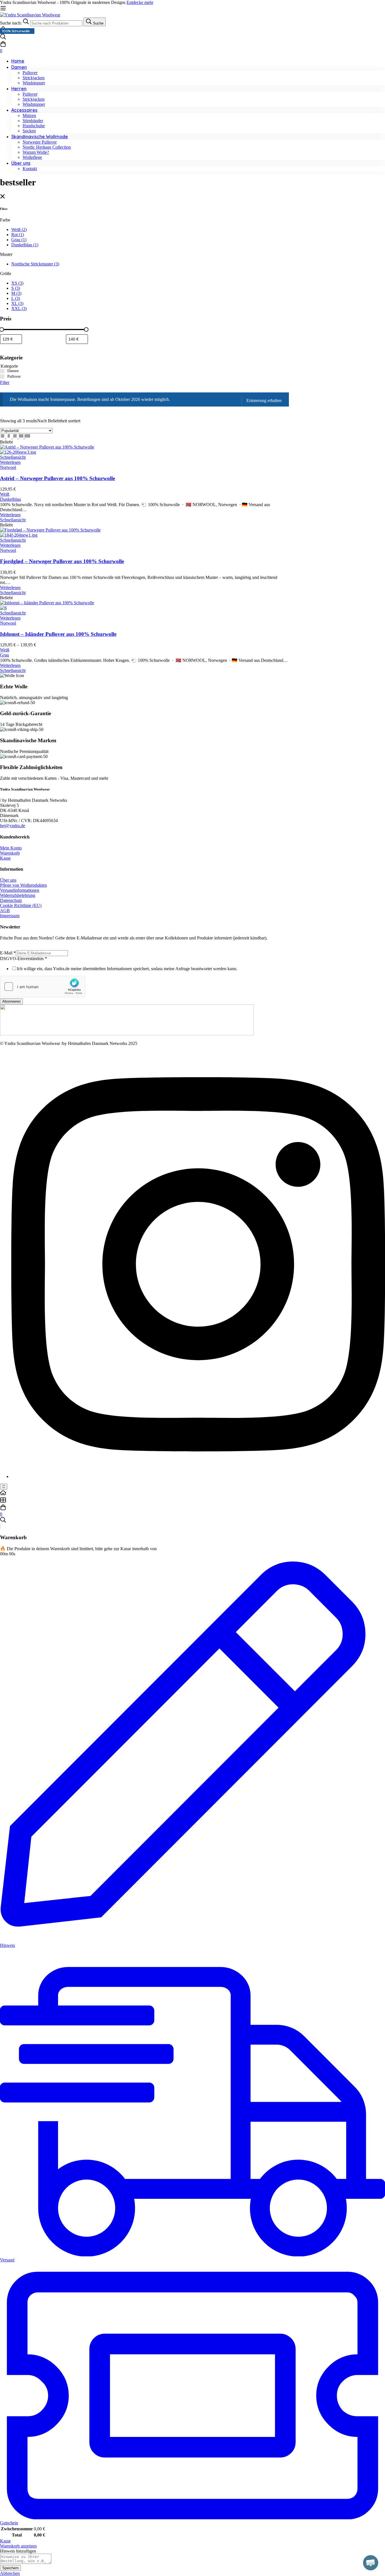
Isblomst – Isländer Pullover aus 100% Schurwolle (58, 634)
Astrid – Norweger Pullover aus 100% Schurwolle (57, 478)
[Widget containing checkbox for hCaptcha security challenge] (43, 987)
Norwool (8, 467)
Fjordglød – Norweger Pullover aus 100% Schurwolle (62, 561)
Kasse (5, 2541)
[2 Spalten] (9, 437)
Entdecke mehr (140, 2)
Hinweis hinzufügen (18, 2551)
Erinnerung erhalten (264, 400)
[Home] (193, 1493)
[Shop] (193, 1501)
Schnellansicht (13, 457)
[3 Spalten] (16, 437)
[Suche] (193, 37)
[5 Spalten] (27, 437)
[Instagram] (198, 1476)
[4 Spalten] (22, 437)
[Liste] (3, 437)
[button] (371, 2563)
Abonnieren (11, 1001)
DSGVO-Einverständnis (24, 958)
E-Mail (8, 953)
